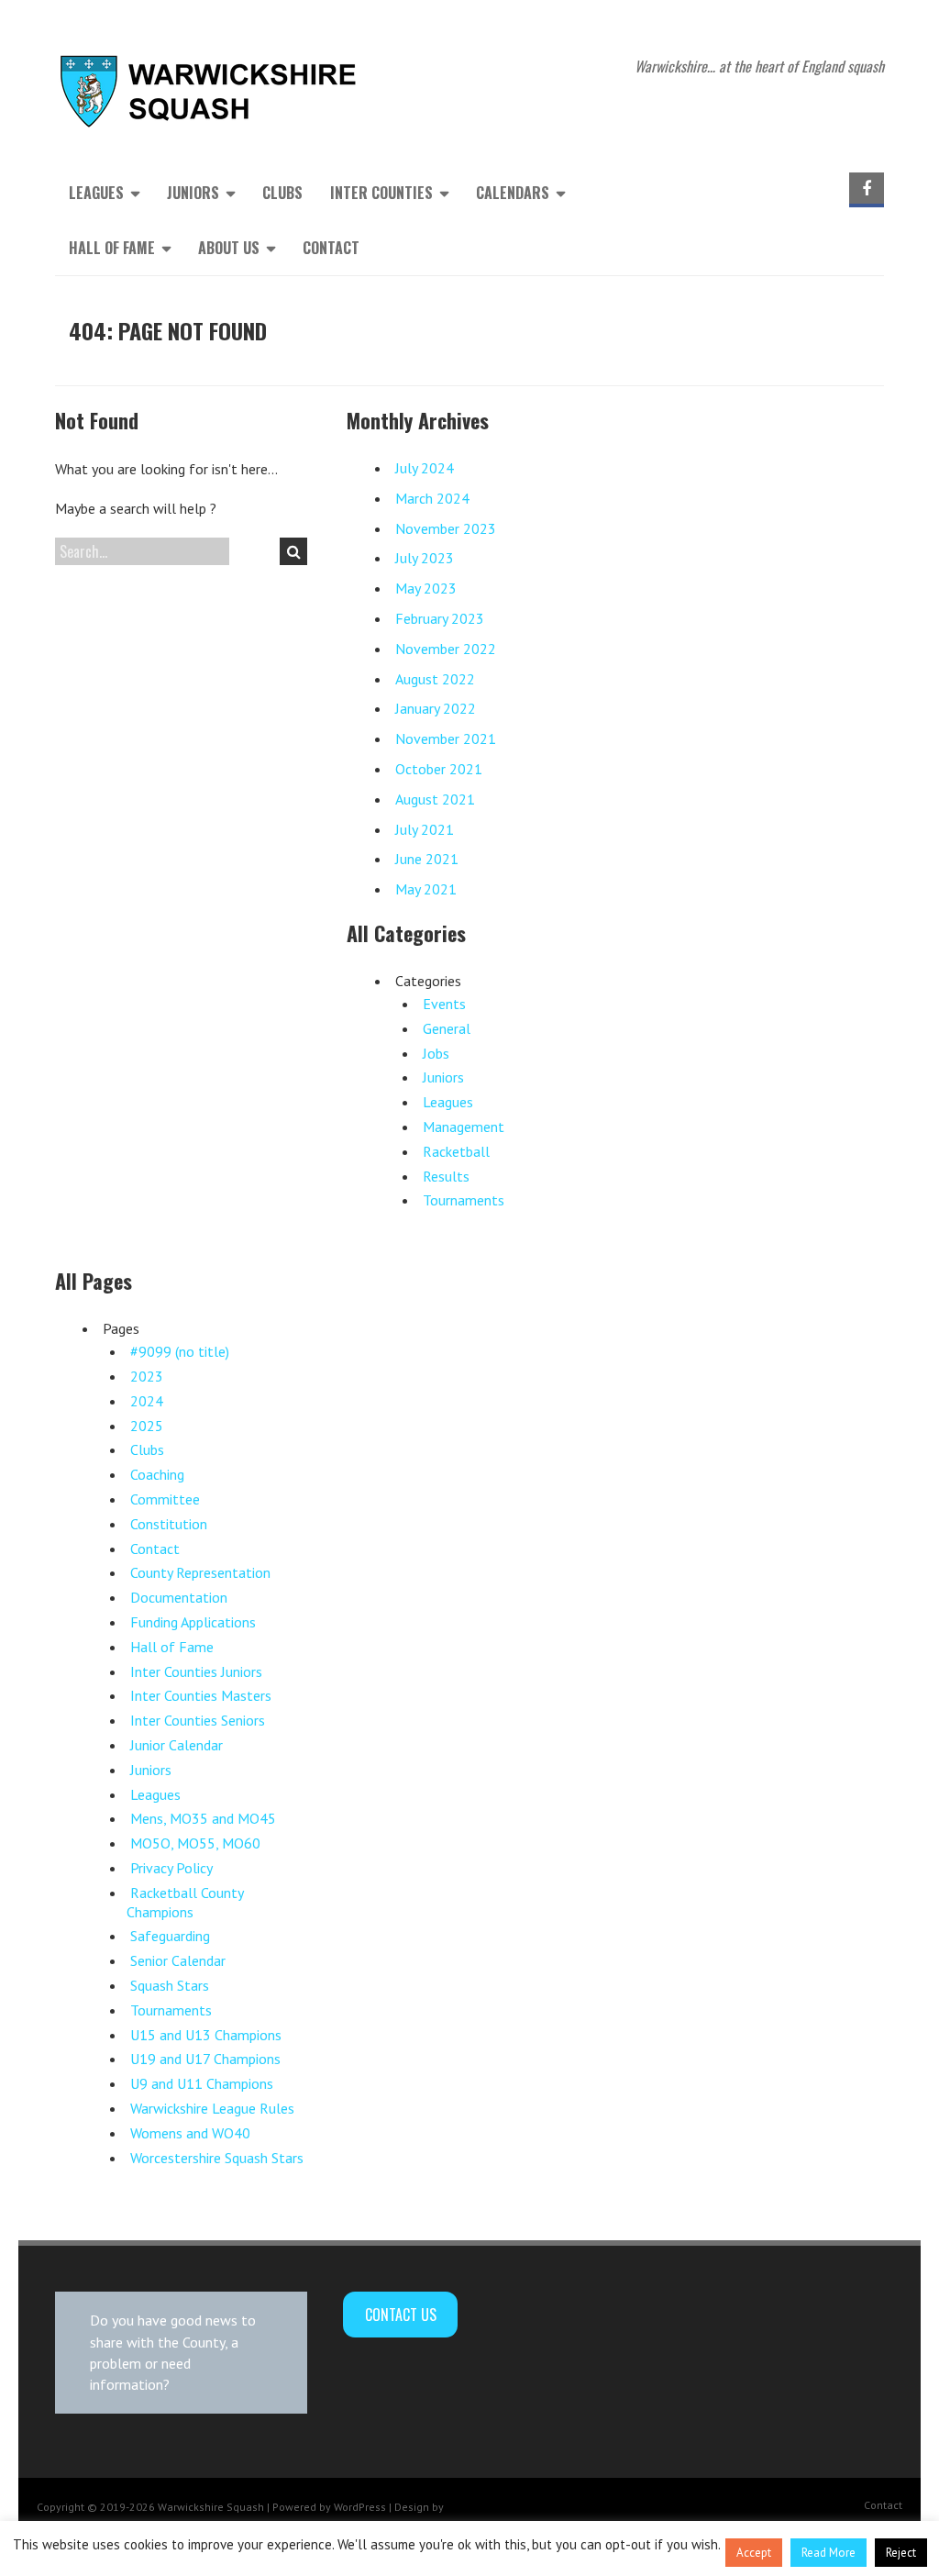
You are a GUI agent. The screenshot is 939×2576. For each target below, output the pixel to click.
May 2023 (426, 588)
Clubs (282, 193)
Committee (165, 1499)
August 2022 (435, 679)
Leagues (448, 1102)
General (447, 1028)
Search (293, 551)
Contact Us (401, 2315)
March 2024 (432, 498)
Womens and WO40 (190, 2133)
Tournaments (464, 1200)
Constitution (169, 1524)
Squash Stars (170, 1985)
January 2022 (436, 708)
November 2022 (446, 649)
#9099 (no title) (180, 1351)
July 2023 (425, 558)
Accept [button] (754, 2553)
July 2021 (425, 829)
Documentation (179, 1597)
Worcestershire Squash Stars (217, 2158)
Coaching (157, 1474)
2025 (147, 1426)
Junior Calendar (177, 1745)
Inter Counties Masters (201, 1695)
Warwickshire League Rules (212, 2108)
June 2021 (427, 859)
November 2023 (446, 528)
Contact (331, 248)
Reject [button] (901, 2553)
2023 (147, 1376)
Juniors (443, 1077)
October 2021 (439, 769)
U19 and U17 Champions (205, 2059)
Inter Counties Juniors (196, 1671)
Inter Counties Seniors (198, 1720)
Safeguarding (170, 1936)
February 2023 (440, 618)
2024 (147, 1401)
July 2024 (425, 468)
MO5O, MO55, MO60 (195, 1843)
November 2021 (446, 738)
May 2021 (426, 889)
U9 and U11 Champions (202, 2083)
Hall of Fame (172, 1647)
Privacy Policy (171, 1868)
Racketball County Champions (185, 1902)
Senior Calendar (178, 1960)
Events (444, 1004)
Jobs (436, 1053)
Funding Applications (193, 1622)
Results (446, 1176)
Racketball (456, 1151)
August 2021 (435, 799)
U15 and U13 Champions (206, 2035)
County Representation (200, 1572)
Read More (829, 2553)
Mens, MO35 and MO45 (203, 1818)
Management (464, 1127)
